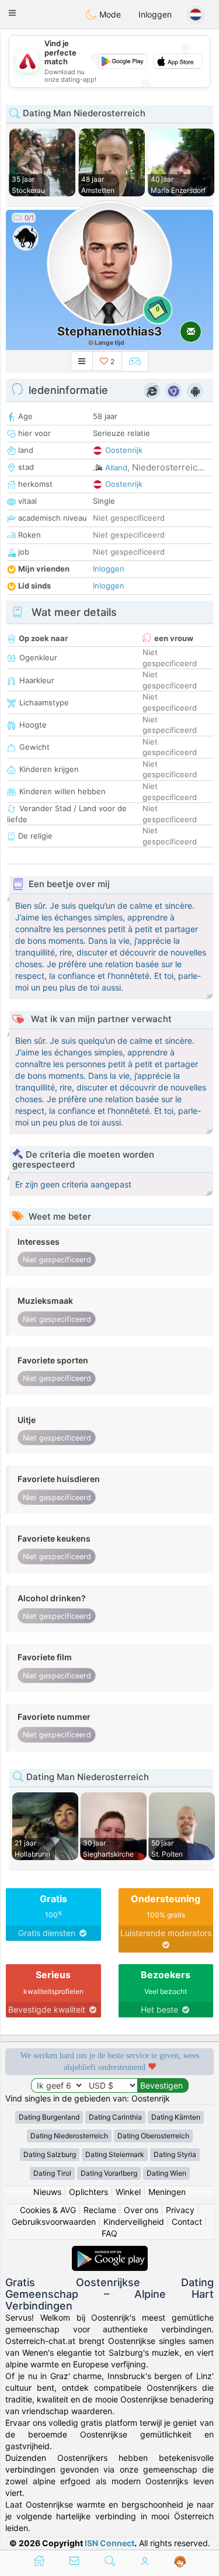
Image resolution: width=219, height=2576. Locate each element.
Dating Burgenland (49, 2117)
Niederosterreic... (168, 467)
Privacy (180, 2210)
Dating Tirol (52, 2173)
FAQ (109, 2233)
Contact (187, 2222)
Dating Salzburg (50, 2154)
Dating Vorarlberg (109, 2173)
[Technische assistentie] (180, 2562)
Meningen (167, 2192)
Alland (116, 468)
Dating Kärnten (176, 2117)
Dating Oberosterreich (153, 2136)
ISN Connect (109, 2543)
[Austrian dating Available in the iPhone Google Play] (110, 2251)
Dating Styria (175, 2154)
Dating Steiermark (115, 2154)
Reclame (100, 2210)
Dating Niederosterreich (69, 2136)
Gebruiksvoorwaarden (54, 2222)
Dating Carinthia (115, 2117)
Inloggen (155, 14)
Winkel (128, 2192)
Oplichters (88, 2192)
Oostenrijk (124, 450)
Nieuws (47, 2192)
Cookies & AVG (48, 2210)
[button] (12, 13)
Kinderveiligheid (134, 2222)
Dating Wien (166, 2173)
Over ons (141, 2210)
